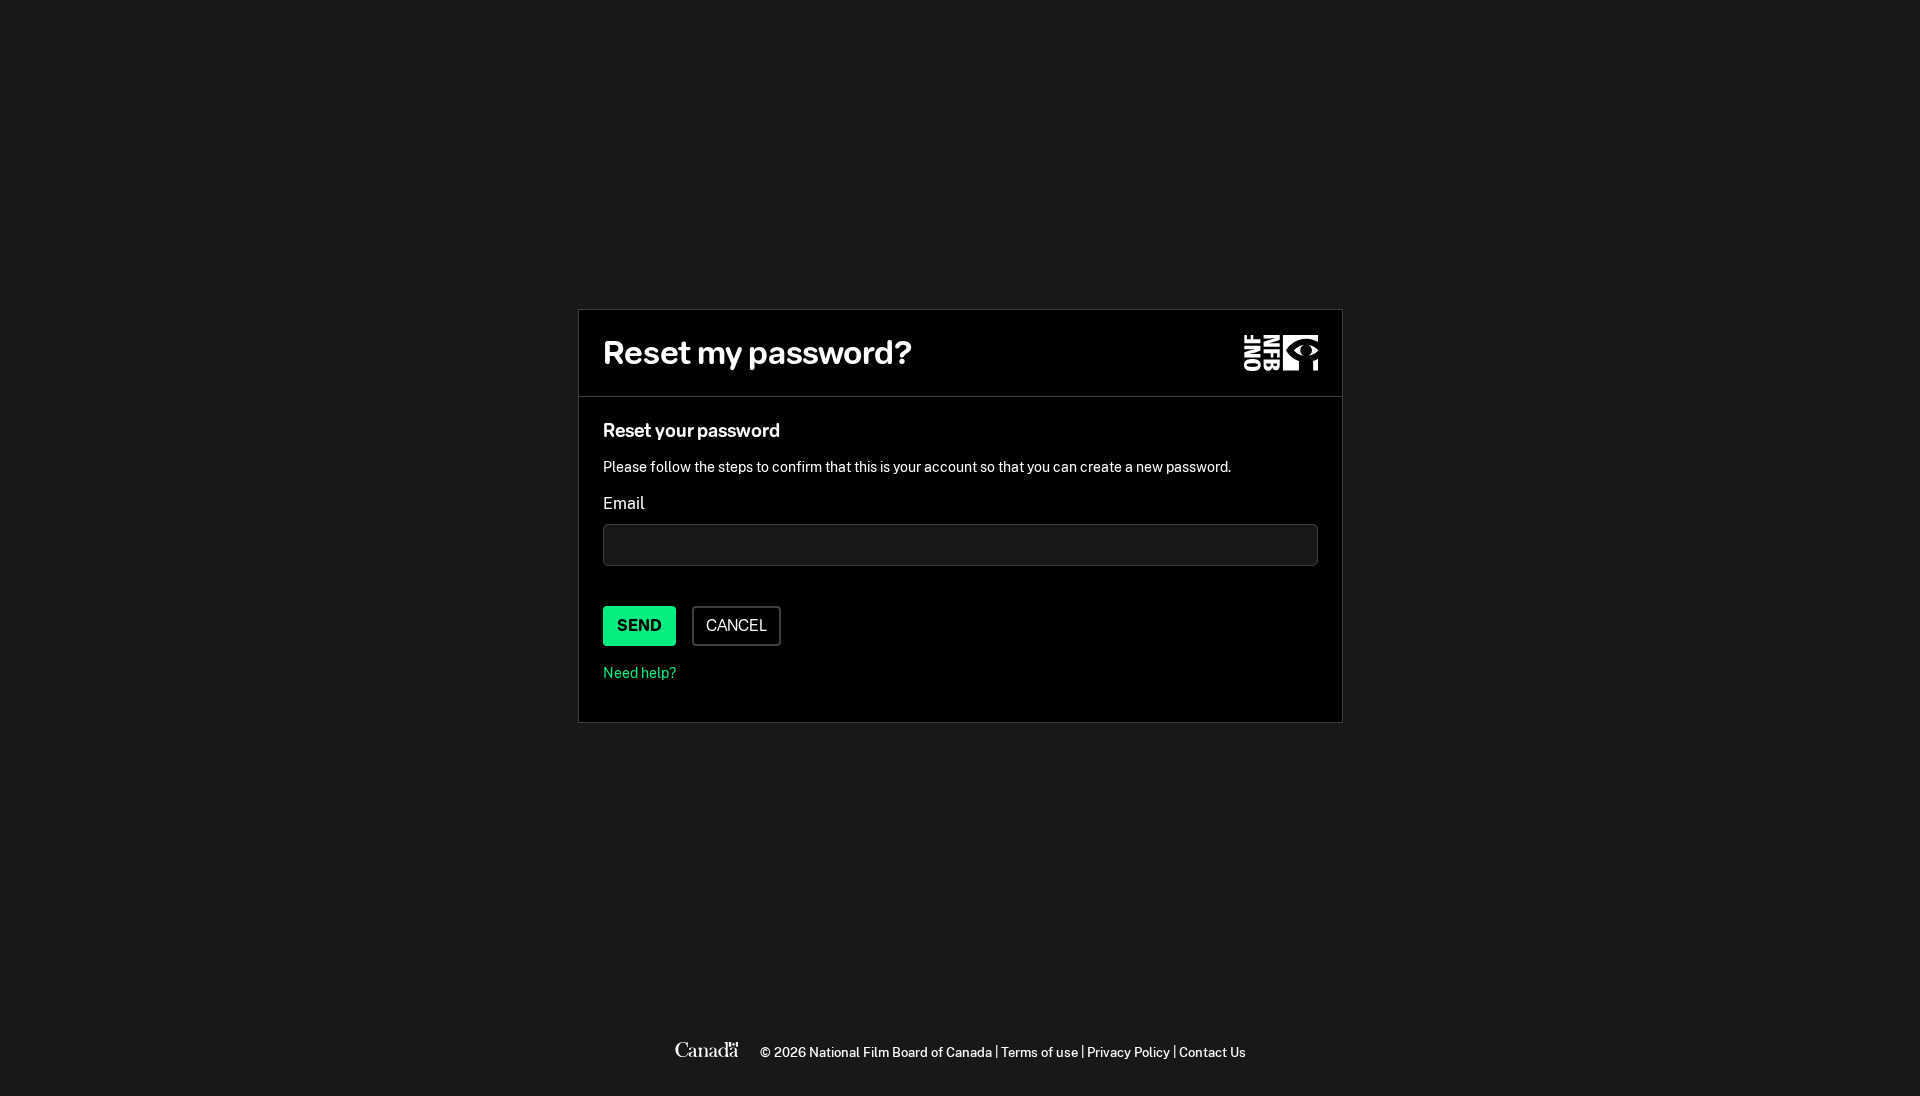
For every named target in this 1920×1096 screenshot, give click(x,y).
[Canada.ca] (707, 1052)
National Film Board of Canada (900, 1052)
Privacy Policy (1128, 1052)
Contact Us (1212, 1052)
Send (639, 625)
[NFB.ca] (1281, 353)
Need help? (639, 672)
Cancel (736, 625)
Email (624, 503)
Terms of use (1039, 1052)
